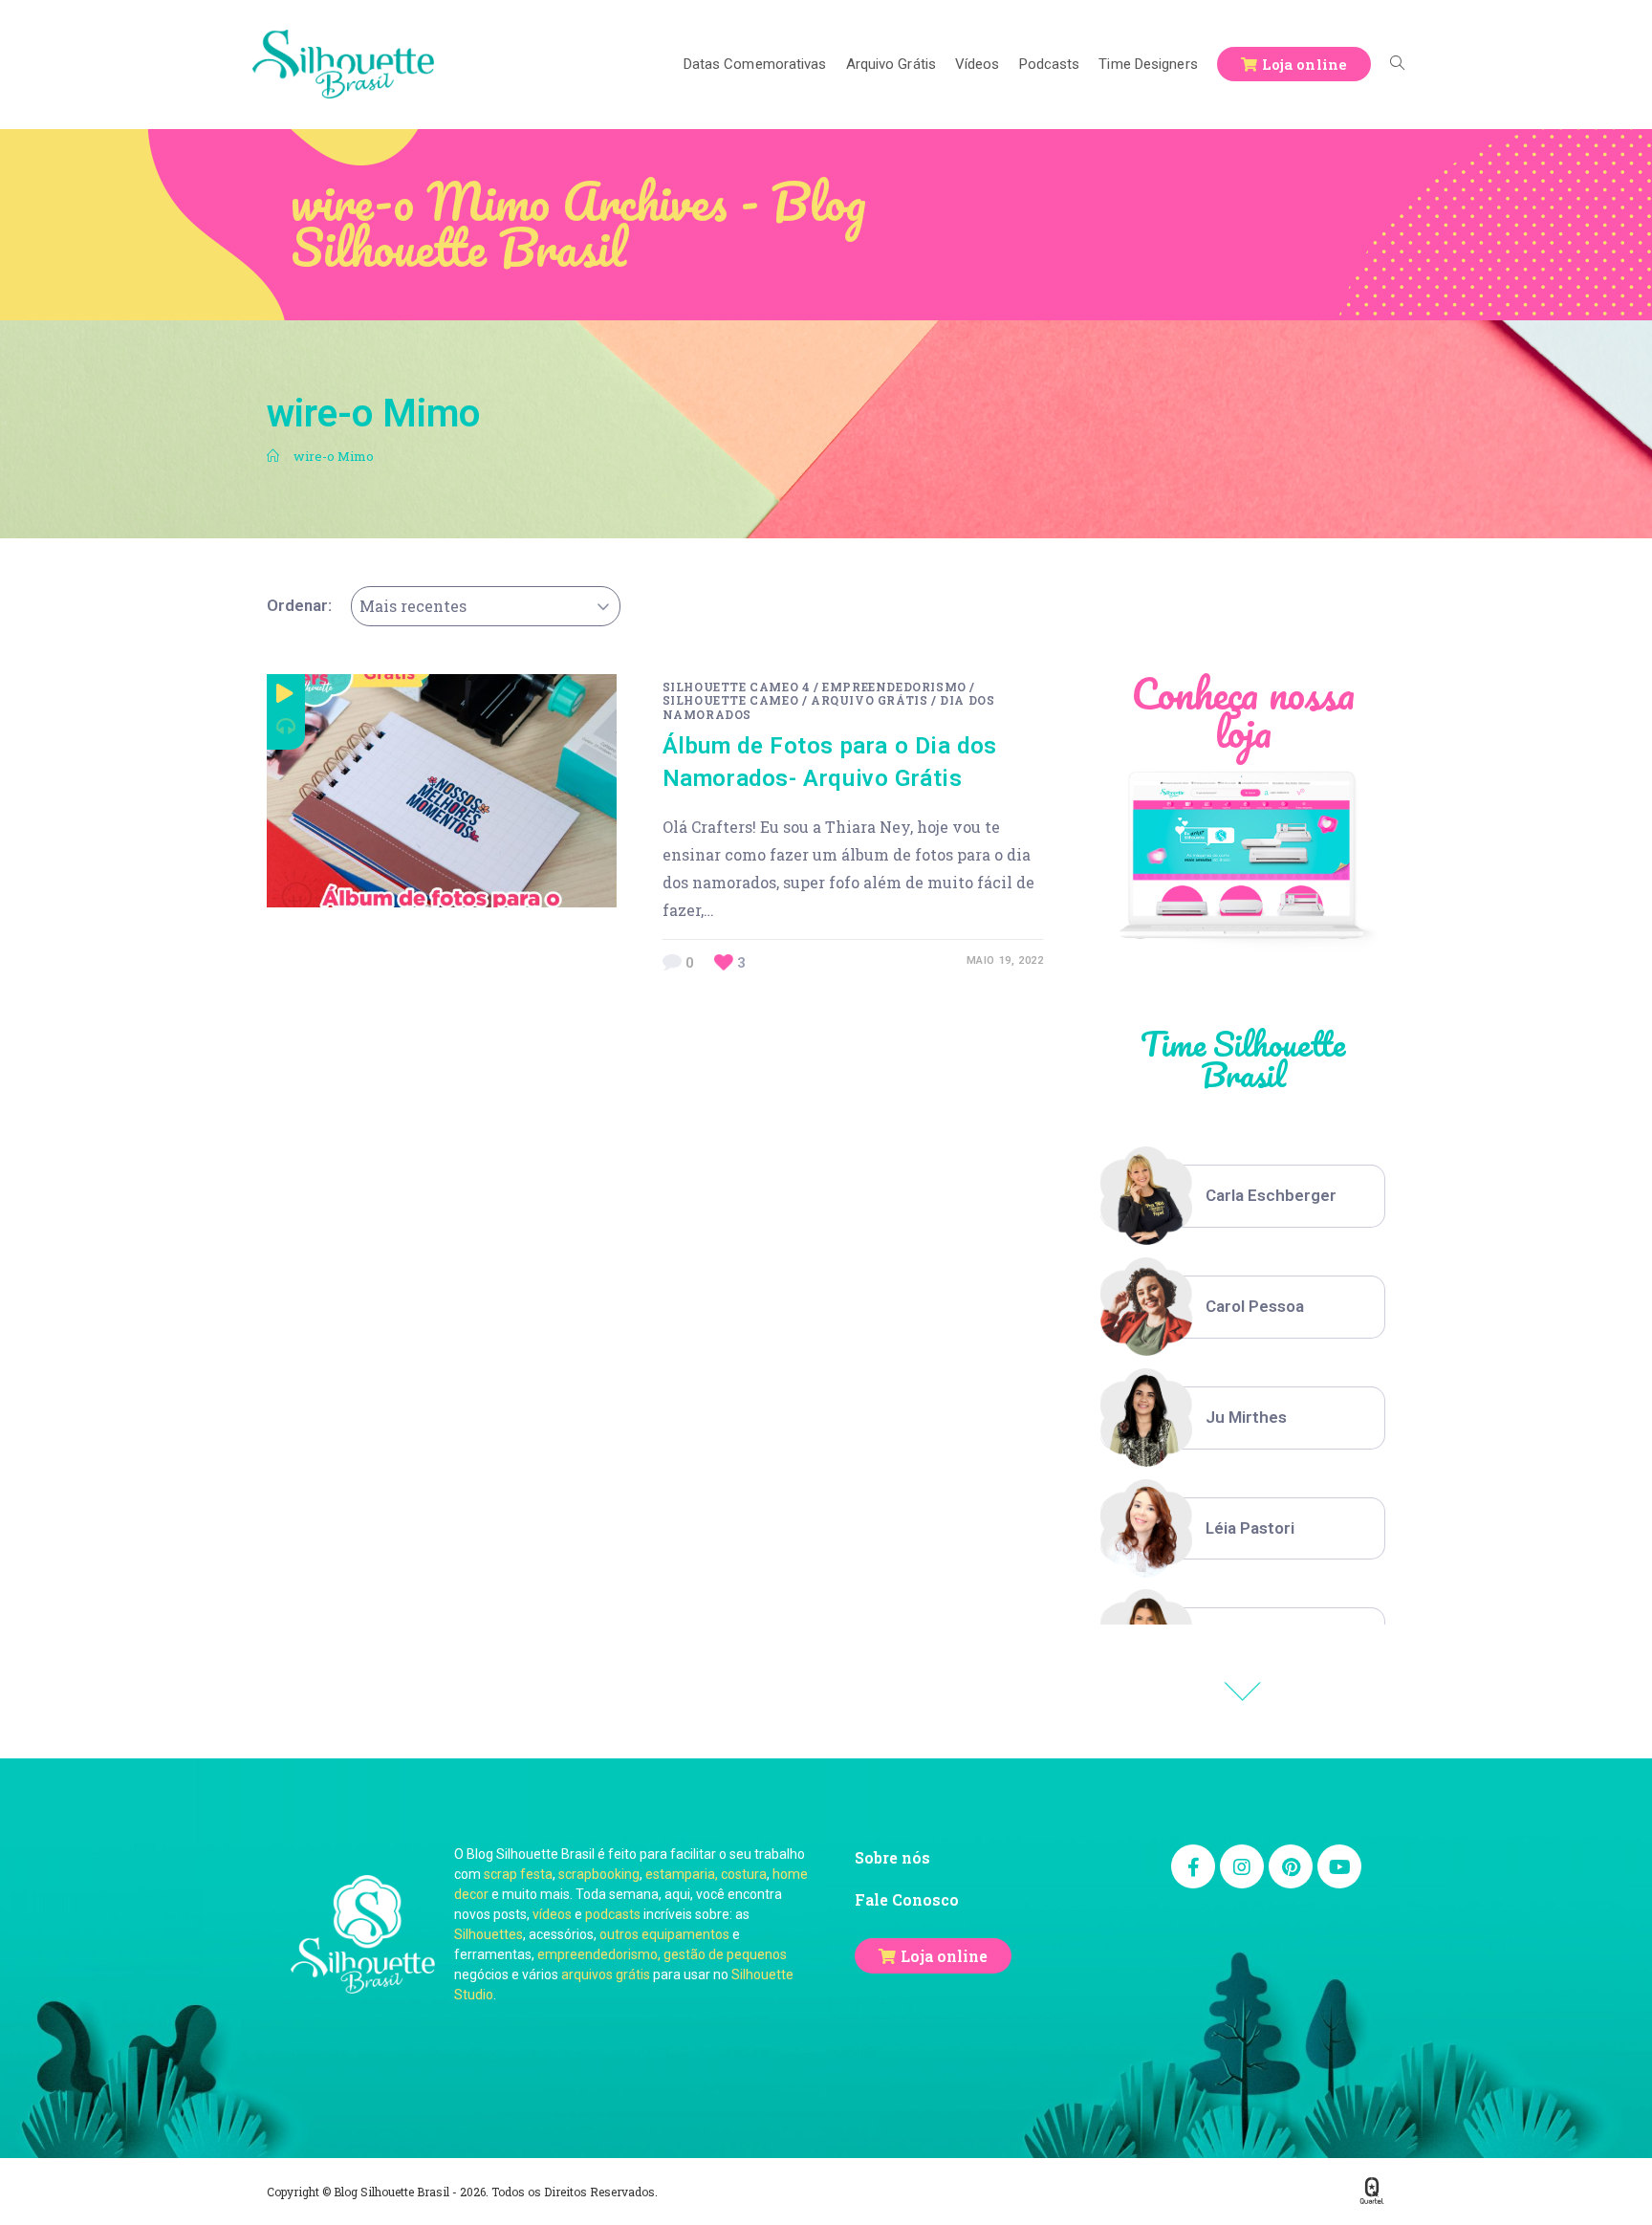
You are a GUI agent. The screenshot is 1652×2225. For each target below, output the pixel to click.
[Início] (273, 456)
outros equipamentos (664, 1934)
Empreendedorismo (894, 687)
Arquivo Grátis (869, 700)
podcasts (613, 1914)
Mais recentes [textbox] (413, 606)
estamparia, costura (706, 1874)
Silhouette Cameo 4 (737, 687)
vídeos (552, 1914)
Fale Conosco (907, 1899)
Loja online (944, 1956)
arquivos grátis (606, 1974)
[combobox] (486, 606)
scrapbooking (599, 1874)
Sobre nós (892, 1857)
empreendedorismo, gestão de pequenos (662, 1954)
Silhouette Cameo (731, 700)
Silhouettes (489, 1934)
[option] (1243, 1196)
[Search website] (1397, 64)
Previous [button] (1243, 1691)
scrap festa (518, 1874)
